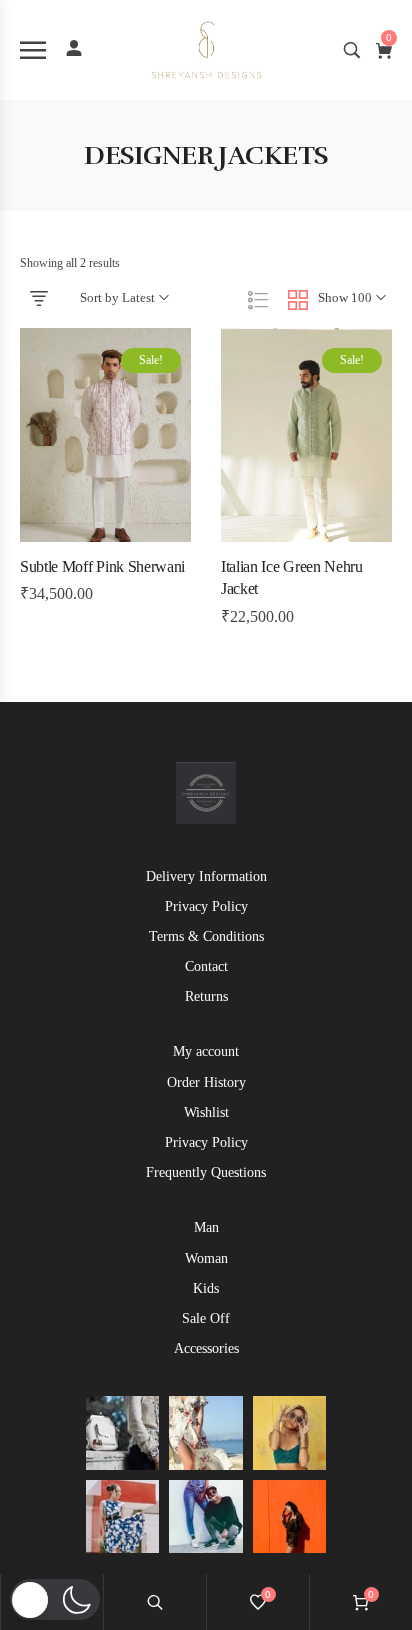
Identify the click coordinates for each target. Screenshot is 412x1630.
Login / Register (74, 48)
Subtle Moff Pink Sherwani (102, 566)
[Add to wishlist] (106, 536)
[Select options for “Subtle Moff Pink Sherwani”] (64, 536)
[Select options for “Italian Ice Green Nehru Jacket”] (265, 536)
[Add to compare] (148, 536)
